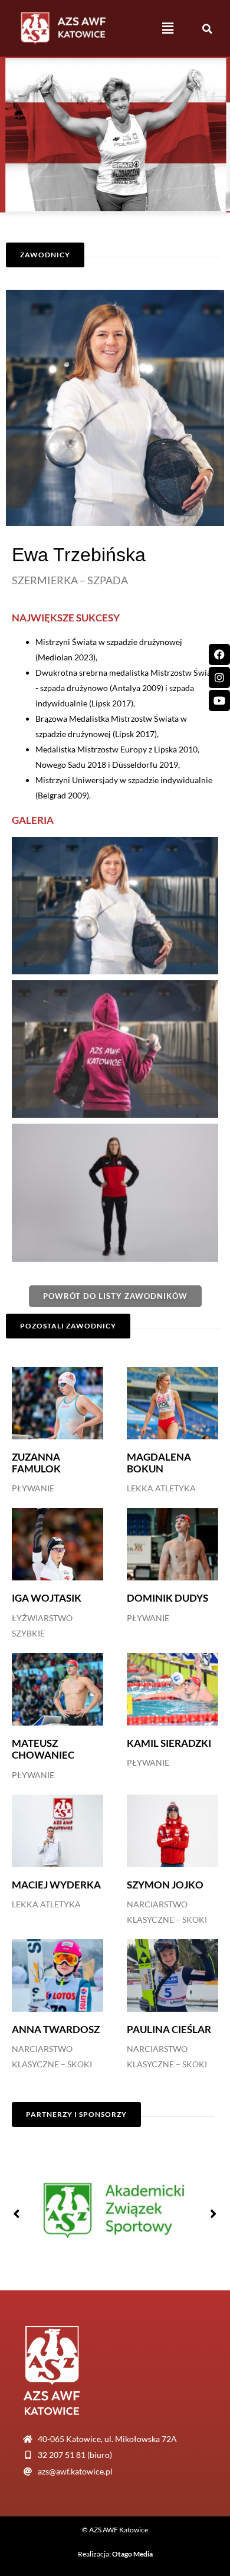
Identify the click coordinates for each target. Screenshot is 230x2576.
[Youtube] (219, 701)
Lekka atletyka (161, 1488)
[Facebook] (219, 654)
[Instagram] (219, 677)
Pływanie (33, 1488)
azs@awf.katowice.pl (75, 2471)
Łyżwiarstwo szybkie (42, 1626)
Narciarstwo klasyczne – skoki (167, 1912)
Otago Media (132, 2554)
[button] (168, 28)
